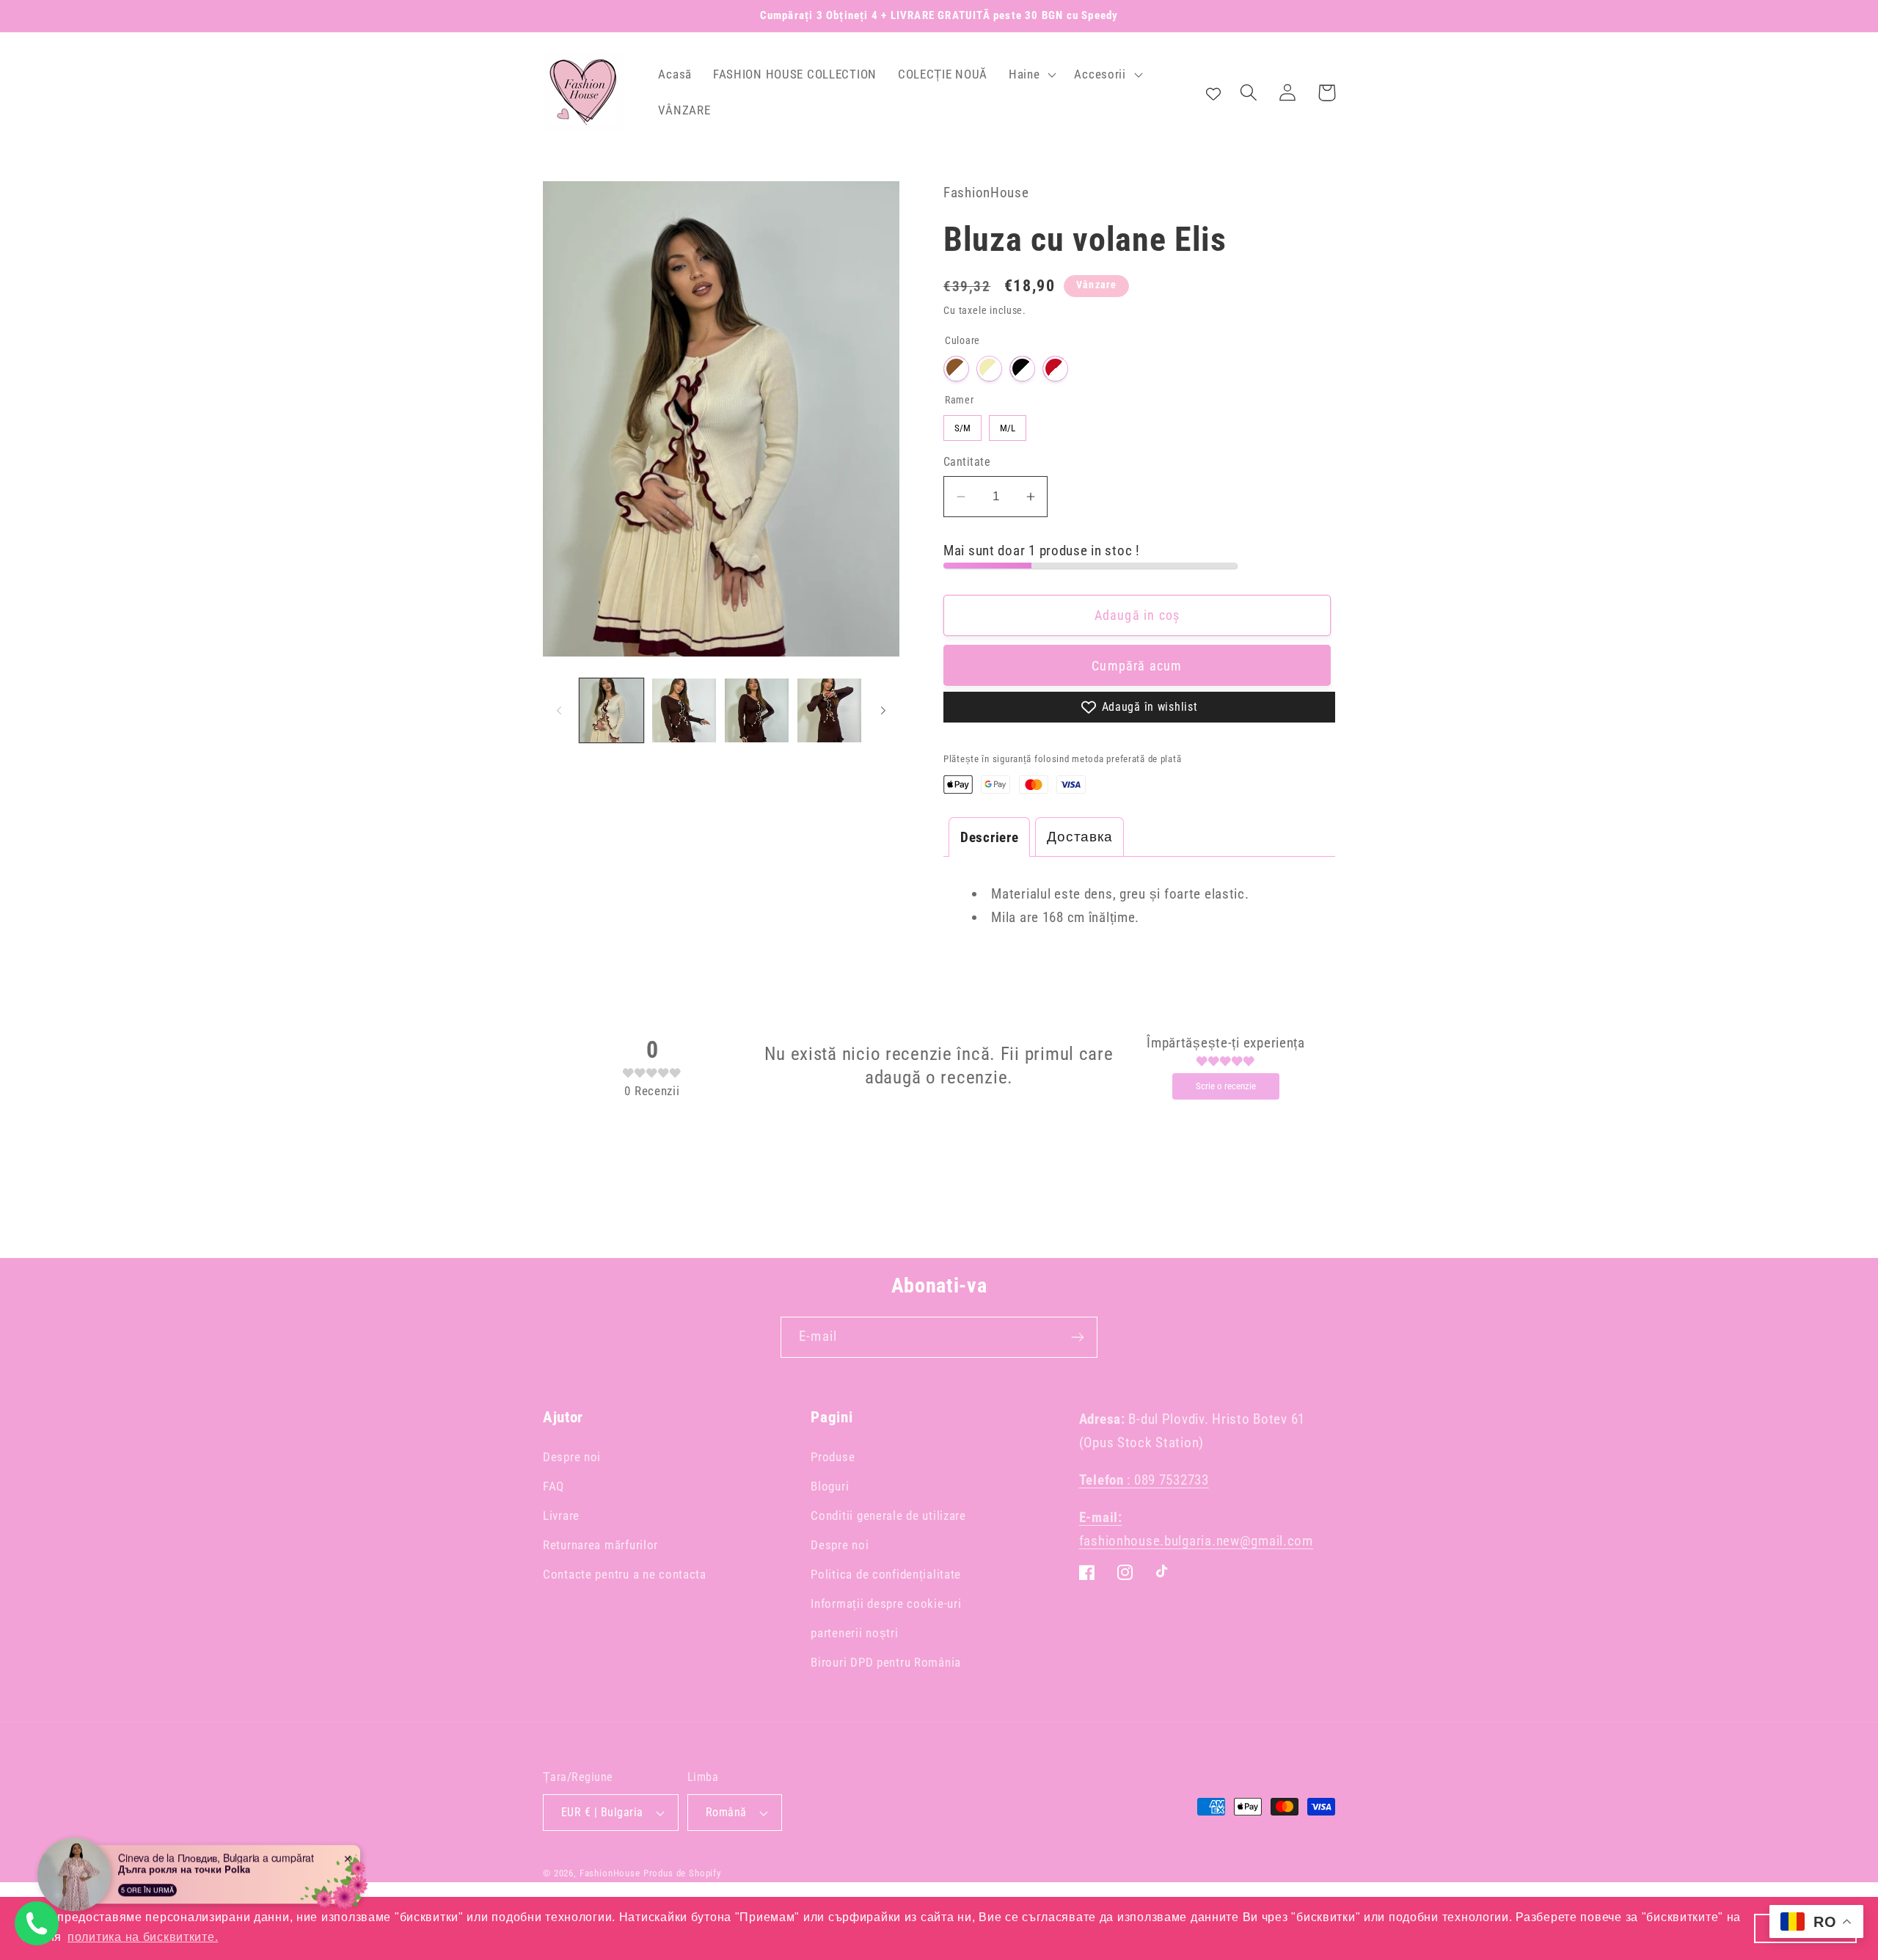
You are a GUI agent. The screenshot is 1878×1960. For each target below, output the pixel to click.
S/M (963, 424)
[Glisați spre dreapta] (883, 711)
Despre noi (572, 1457)
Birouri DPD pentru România (886, 1662)
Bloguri (830, 1486)
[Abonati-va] (1077, 1337)
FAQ (553, 1486)
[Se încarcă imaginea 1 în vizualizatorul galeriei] (611, 710)
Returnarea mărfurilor (600, 1545)
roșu (1055, 369)
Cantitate (967, 462)
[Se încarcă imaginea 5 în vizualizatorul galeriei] (684, 710)
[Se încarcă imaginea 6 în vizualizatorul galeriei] (757, 710)
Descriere (989, 837)
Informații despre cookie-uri (886, 1604)
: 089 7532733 (1144, 1480)
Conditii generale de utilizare (888, 1515)
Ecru (989, 369)
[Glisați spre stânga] (559, 711)
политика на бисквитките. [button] (143, 1937)
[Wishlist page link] (1213, 92)
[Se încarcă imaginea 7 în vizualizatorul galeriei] (829, 710)
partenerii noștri (854, 1633)
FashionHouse (610, 1873)
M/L (1008, 424)
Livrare (561, 1515)
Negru (1022, 369)
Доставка (1079, 837)
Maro (956, 369)
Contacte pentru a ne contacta (625, 1574)
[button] (1031, 74)
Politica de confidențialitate (886, 1574)
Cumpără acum (1137, 666)
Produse (833, 1457)
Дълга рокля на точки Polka (184, 1869)
